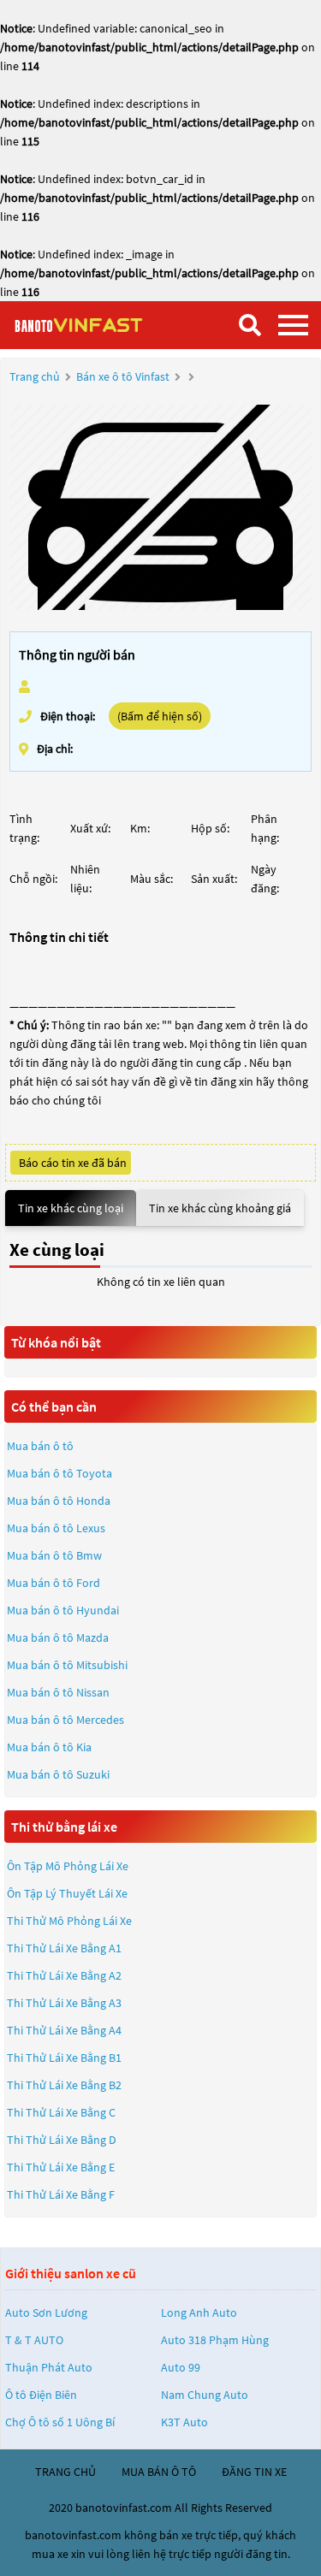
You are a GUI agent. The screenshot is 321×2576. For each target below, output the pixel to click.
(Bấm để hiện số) (160, 716)
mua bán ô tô (159, 2472)
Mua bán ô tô (40, 1446)
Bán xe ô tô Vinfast (123, 376)
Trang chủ (35, 376)
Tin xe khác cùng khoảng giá (220, 1208)
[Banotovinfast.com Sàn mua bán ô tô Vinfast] (98, 325)
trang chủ (65, 2472)
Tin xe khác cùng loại (71, 1208)
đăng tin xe (254, 2472)
